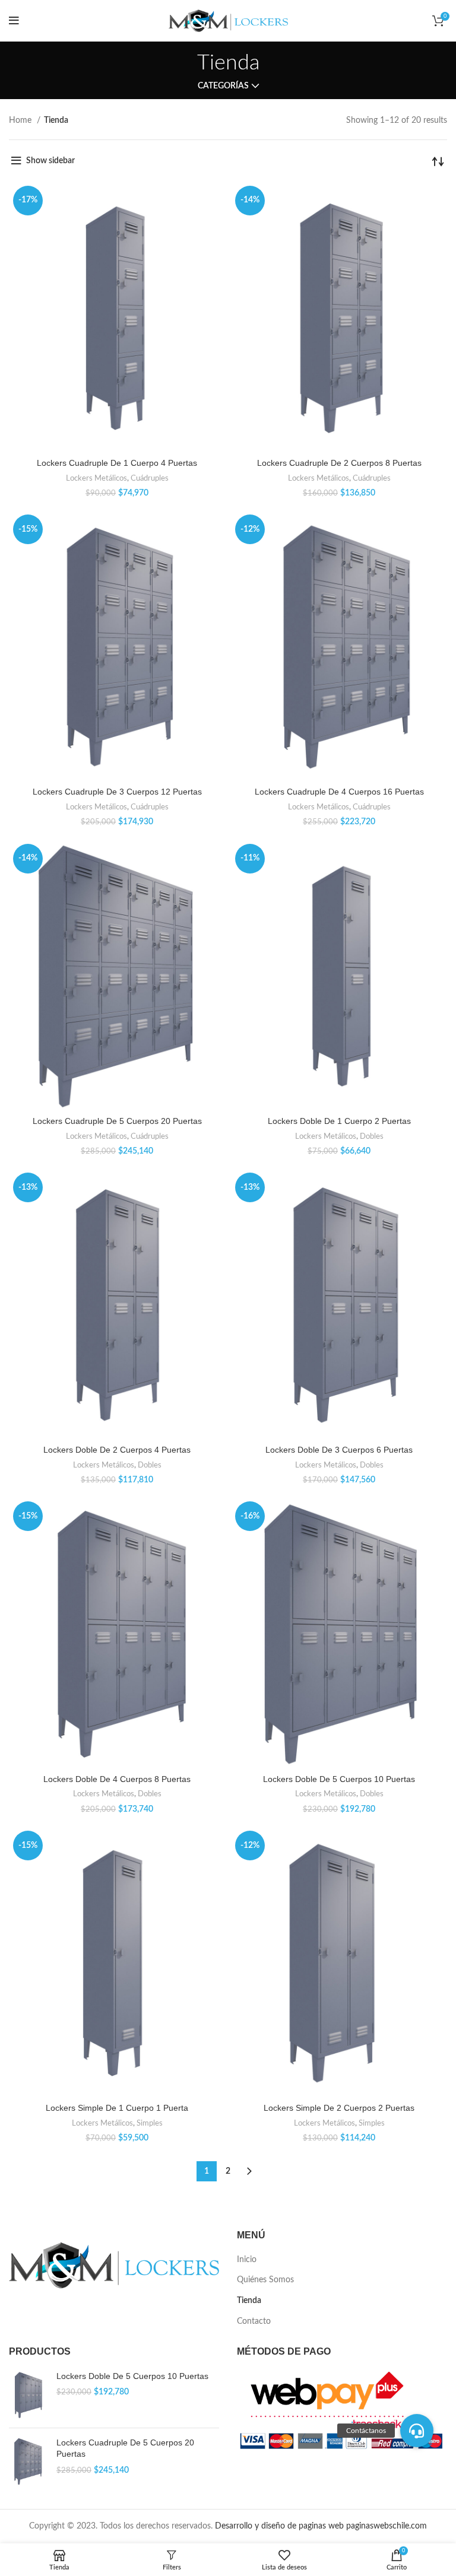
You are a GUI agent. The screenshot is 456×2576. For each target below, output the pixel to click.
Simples (150, 2123)
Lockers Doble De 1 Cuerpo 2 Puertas (339, 1121)
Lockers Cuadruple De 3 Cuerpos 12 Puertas (117, 792)
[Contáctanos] (417, 2431)
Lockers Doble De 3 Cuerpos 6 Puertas (339, 1450)
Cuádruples (150, 478)
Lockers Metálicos (96, 478)
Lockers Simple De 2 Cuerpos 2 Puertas (339, 2108)
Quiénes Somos (265, 2280)
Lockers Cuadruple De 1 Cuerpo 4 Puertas (117, 463)
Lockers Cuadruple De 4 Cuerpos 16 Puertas (339, 792)
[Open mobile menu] (14, 21)
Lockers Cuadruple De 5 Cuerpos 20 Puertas (117, 1121)
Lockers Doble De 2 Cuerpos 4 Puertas (117, 1450)
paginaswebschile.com (387, 2526)
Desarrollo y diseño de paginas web (279, 2526)
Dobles (372, 1136)
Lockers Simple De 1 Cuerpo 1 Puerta (117, 2108)
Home (21, 120)
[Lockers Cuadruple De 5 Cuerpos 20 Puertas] (28, 2461)
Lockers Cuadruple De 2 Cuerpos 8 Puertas (339, 463)
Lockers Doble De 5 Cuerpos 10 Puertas (339, 1779)
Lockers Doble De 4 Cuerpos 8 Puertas (117, 1779)
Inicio (247, 2260)
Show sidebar (50, 161)
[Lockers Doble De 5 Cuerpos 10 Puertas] (28, 2395)
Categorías (223, 86)
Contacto (254, 2321)
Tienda (249, 2301)
